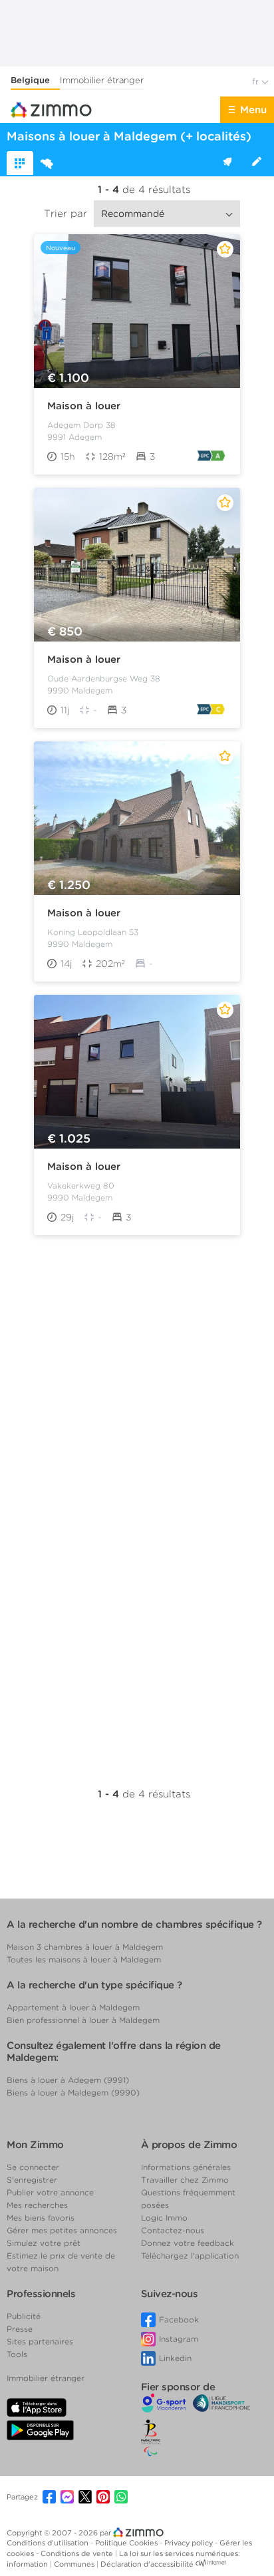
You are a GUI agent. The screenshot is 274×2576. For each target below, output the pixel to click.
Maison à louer (84, 406)
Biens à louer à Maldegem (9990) (73, 2093)
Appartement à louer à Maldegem (73, 2007)
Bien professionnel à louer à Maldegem (83, 2020)
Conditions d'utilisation (49, 2543)
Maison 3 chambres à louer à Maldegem (85, 1947)
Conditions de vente (78, 2553)
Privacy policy (190, 2543)
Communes (75, 2564)
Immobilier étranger (102, 80)
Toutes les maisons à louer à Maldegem (84, 1959)
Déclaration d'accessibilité (147, 2564)
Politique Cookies (127, 2543)
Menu (253, 110)
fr (257, 82)
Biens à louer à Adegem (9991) (68, 2080)
